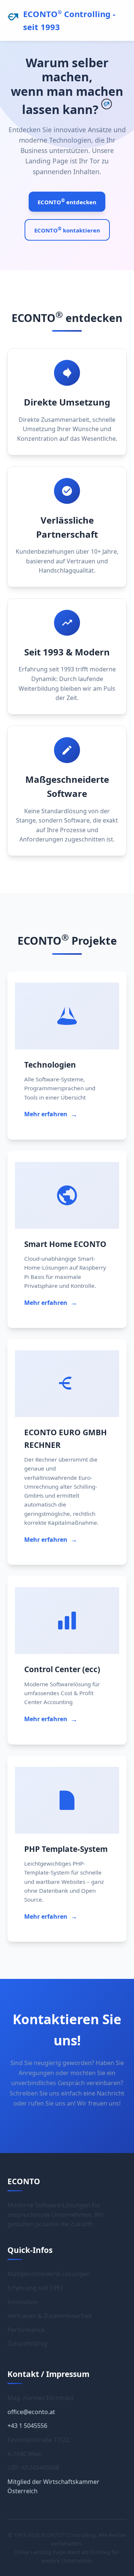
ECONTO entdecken (67, 201)
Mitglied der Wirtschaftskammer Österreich (53, 2487)
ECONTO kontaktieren (67, 230)
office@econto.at (31, 2412)
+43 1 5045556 (27, 2426)
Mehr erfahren (51, 1114)
